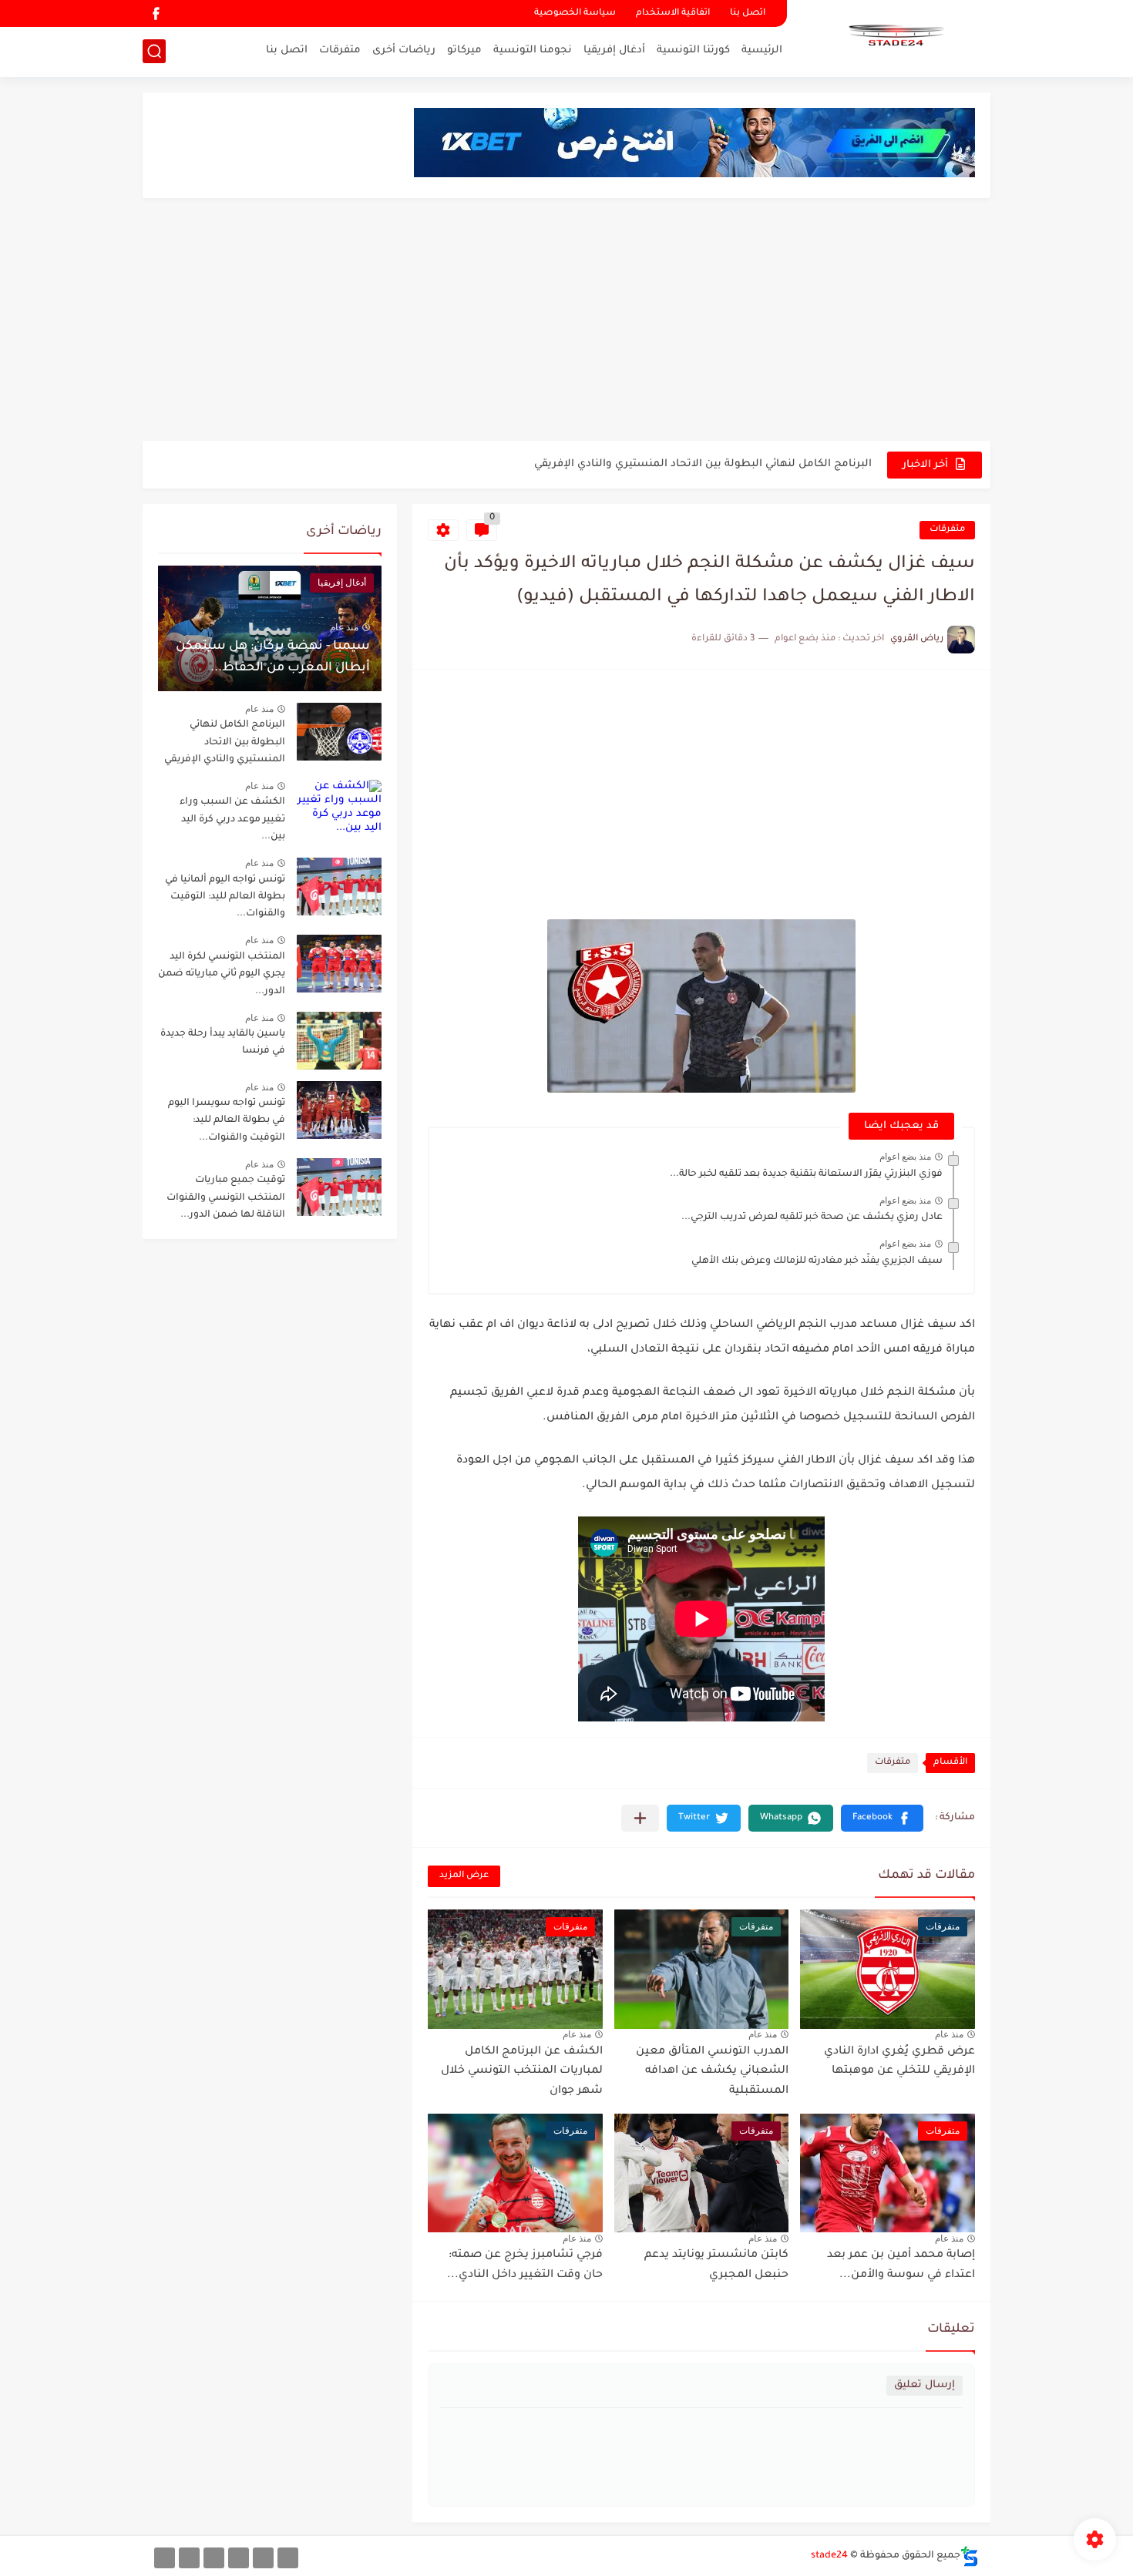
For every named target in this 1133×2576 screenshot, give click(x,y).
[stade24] (894, 37)
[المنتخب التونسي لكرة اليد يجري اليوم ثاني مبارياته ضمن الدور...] (339, 964)
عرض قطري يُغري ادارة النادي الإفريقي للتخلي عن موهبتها (731, 473)
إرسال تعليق (925, 2385)
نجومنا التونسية (533, 50)
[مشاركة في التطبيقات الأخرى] (640, 1818)
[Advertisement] (566, 321)
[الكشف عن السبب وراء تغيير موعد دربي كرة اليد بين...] (339, 809)
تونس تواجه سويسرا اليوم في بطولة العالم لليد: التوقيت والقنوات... (227, 1121)
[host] (165, 2558)
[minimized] (189, 2558)
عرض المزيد (464, 1876)
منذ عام (949, 2034)
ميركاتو (464, 50)
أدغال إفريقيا (614, 50)
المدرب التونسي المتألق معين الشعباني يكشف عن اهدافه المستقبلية (712, 2072)
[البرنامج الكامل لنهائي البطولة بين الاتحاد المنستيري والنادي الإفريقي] (339, 732)
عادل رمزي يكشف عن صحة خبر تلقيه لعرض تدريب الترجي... (812, 1217)
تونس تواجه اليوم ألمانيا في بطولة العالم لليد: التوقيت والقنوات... (225, 897)
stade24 (829, 2556)
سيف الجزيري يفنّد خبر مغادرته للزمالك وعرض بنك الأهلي (817, 1261)
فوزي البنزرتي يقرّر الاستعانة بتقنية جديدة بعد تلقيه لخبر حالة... (806, 1174)
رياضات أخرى (404, 50)
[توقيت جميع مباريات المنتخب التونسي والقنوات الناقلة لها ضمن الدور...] (339, 1187)
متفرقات (340, 50)
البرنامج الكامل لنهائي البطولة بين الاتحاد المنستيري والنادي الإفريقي (225, 742)
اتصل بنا (748, 13)
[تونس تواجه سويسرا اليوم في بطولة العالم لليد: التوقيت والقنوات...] (339, 1110)
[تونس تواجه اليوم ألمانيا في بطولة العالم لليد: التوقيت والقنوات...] (339, 887)
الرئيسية (762, 50)
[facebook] (156, 13)
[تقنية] (263, 2558)
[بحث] (154, 51)
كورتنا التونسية (693, 50)
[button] (882, 1818)
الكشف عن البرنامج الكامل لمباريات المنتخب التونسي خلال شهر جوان (522, 2072)
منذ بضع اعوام (905, 1157)
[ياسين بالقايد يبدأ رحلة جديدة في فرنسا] (339, 1041)
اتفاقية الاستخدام (673, 13)
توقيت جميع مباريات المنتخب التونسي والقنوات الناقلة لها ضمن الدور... (226, 1198)
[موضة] (239, 2558)
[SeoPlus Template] (970, 2556)
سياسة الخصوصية (575, 13)
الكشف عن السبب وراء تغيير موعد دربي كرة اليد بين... (232, 819)
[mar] (288, 2558)
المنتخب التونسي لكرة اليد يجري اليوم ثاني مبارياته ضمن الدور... (222, 974)
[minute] (214, 2558)
